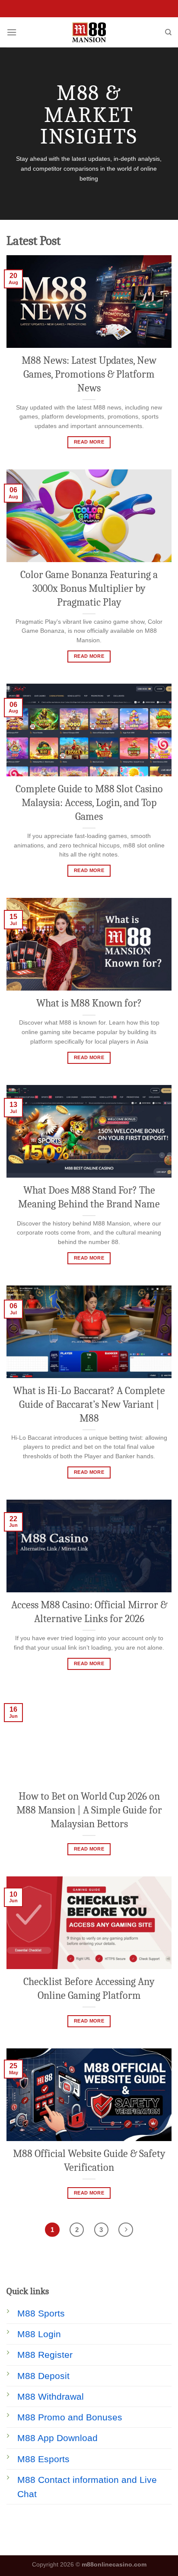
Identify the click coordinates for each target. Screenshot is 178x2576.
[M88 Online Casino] (89, 32)
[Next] (126, 2230)
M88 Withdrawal (51, 2396)
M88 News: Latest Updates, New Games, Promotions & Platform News (89, 374)
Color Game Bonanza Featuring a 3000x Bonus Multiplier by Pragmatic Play (89, 588)
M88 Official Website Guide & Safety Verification (89, 2160)
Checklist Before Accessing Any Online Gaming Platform (89, 1988)
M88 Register (45, 2355)
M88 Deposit (43, 2376)
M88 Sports (41, 2313)
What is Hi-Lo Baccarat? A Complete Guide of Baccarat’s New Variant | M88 (89, 1404)
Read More (89, 442)
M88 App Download (57, 2438)
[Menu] (12, 32)
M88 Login (39, 2334)
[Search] (168, 32)
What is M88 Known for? (89, 1003)
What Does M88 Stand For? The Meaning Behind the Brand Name (89, 1197)
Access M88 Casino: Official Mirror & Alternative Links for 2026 (89, 1612)
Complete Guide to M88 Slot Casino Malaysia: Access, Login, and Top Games (89, 803)
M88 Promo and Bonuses (70, 2417)
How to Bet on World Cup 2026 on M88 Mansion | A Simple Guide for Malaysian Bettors (89, 1810)
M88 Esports (43, 2459)
